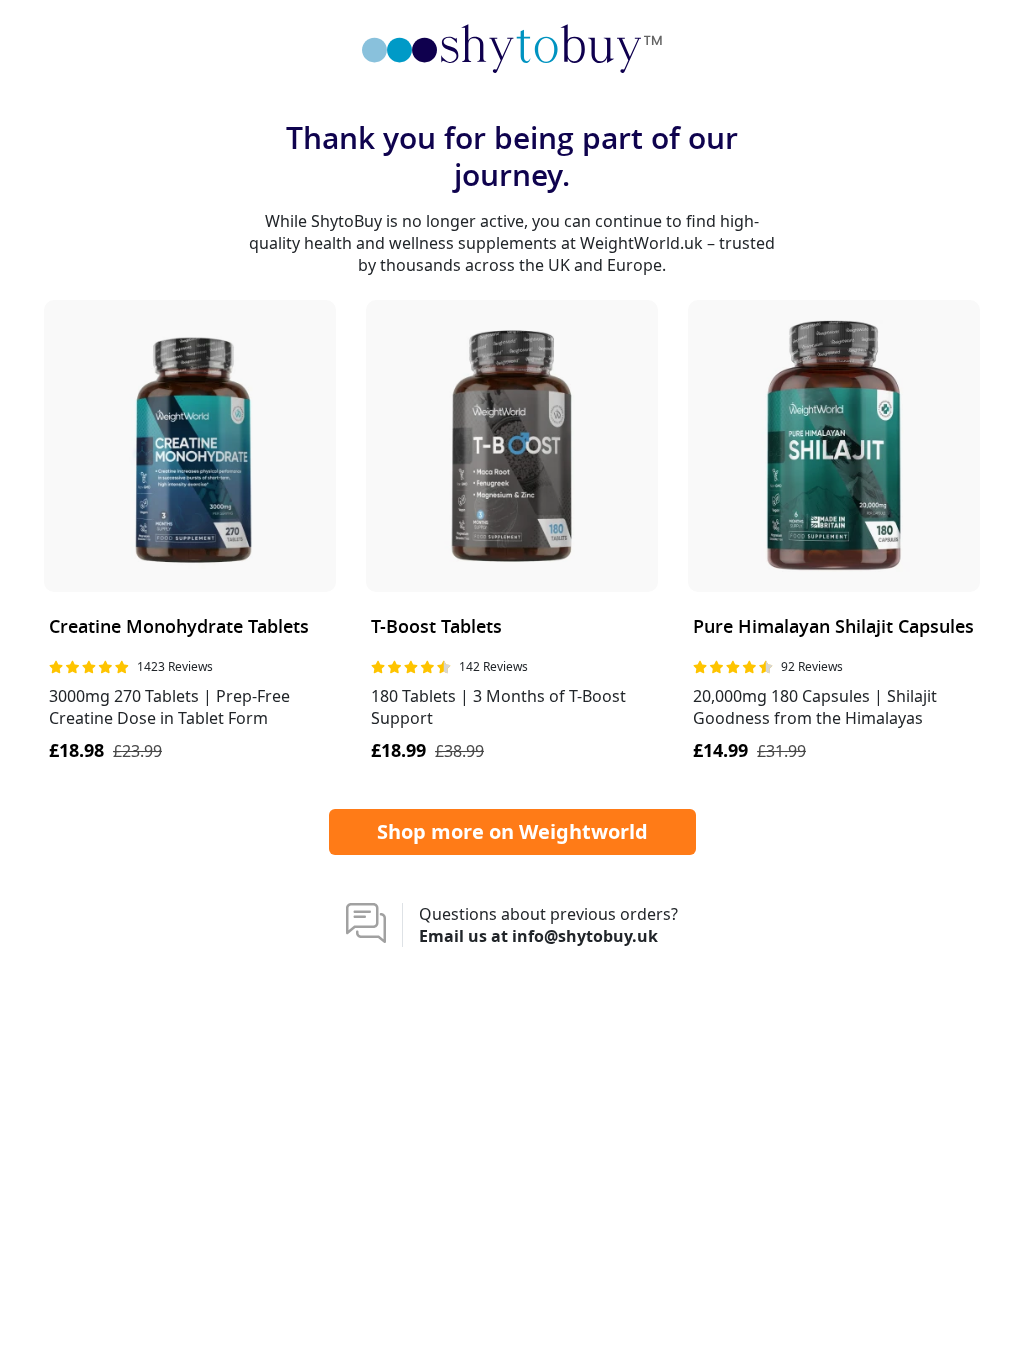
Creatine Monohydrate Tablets (179, 627)
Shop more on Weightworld (512, 831)
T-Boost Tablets (436, 627)
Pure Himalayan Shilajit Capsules (833, 627)
